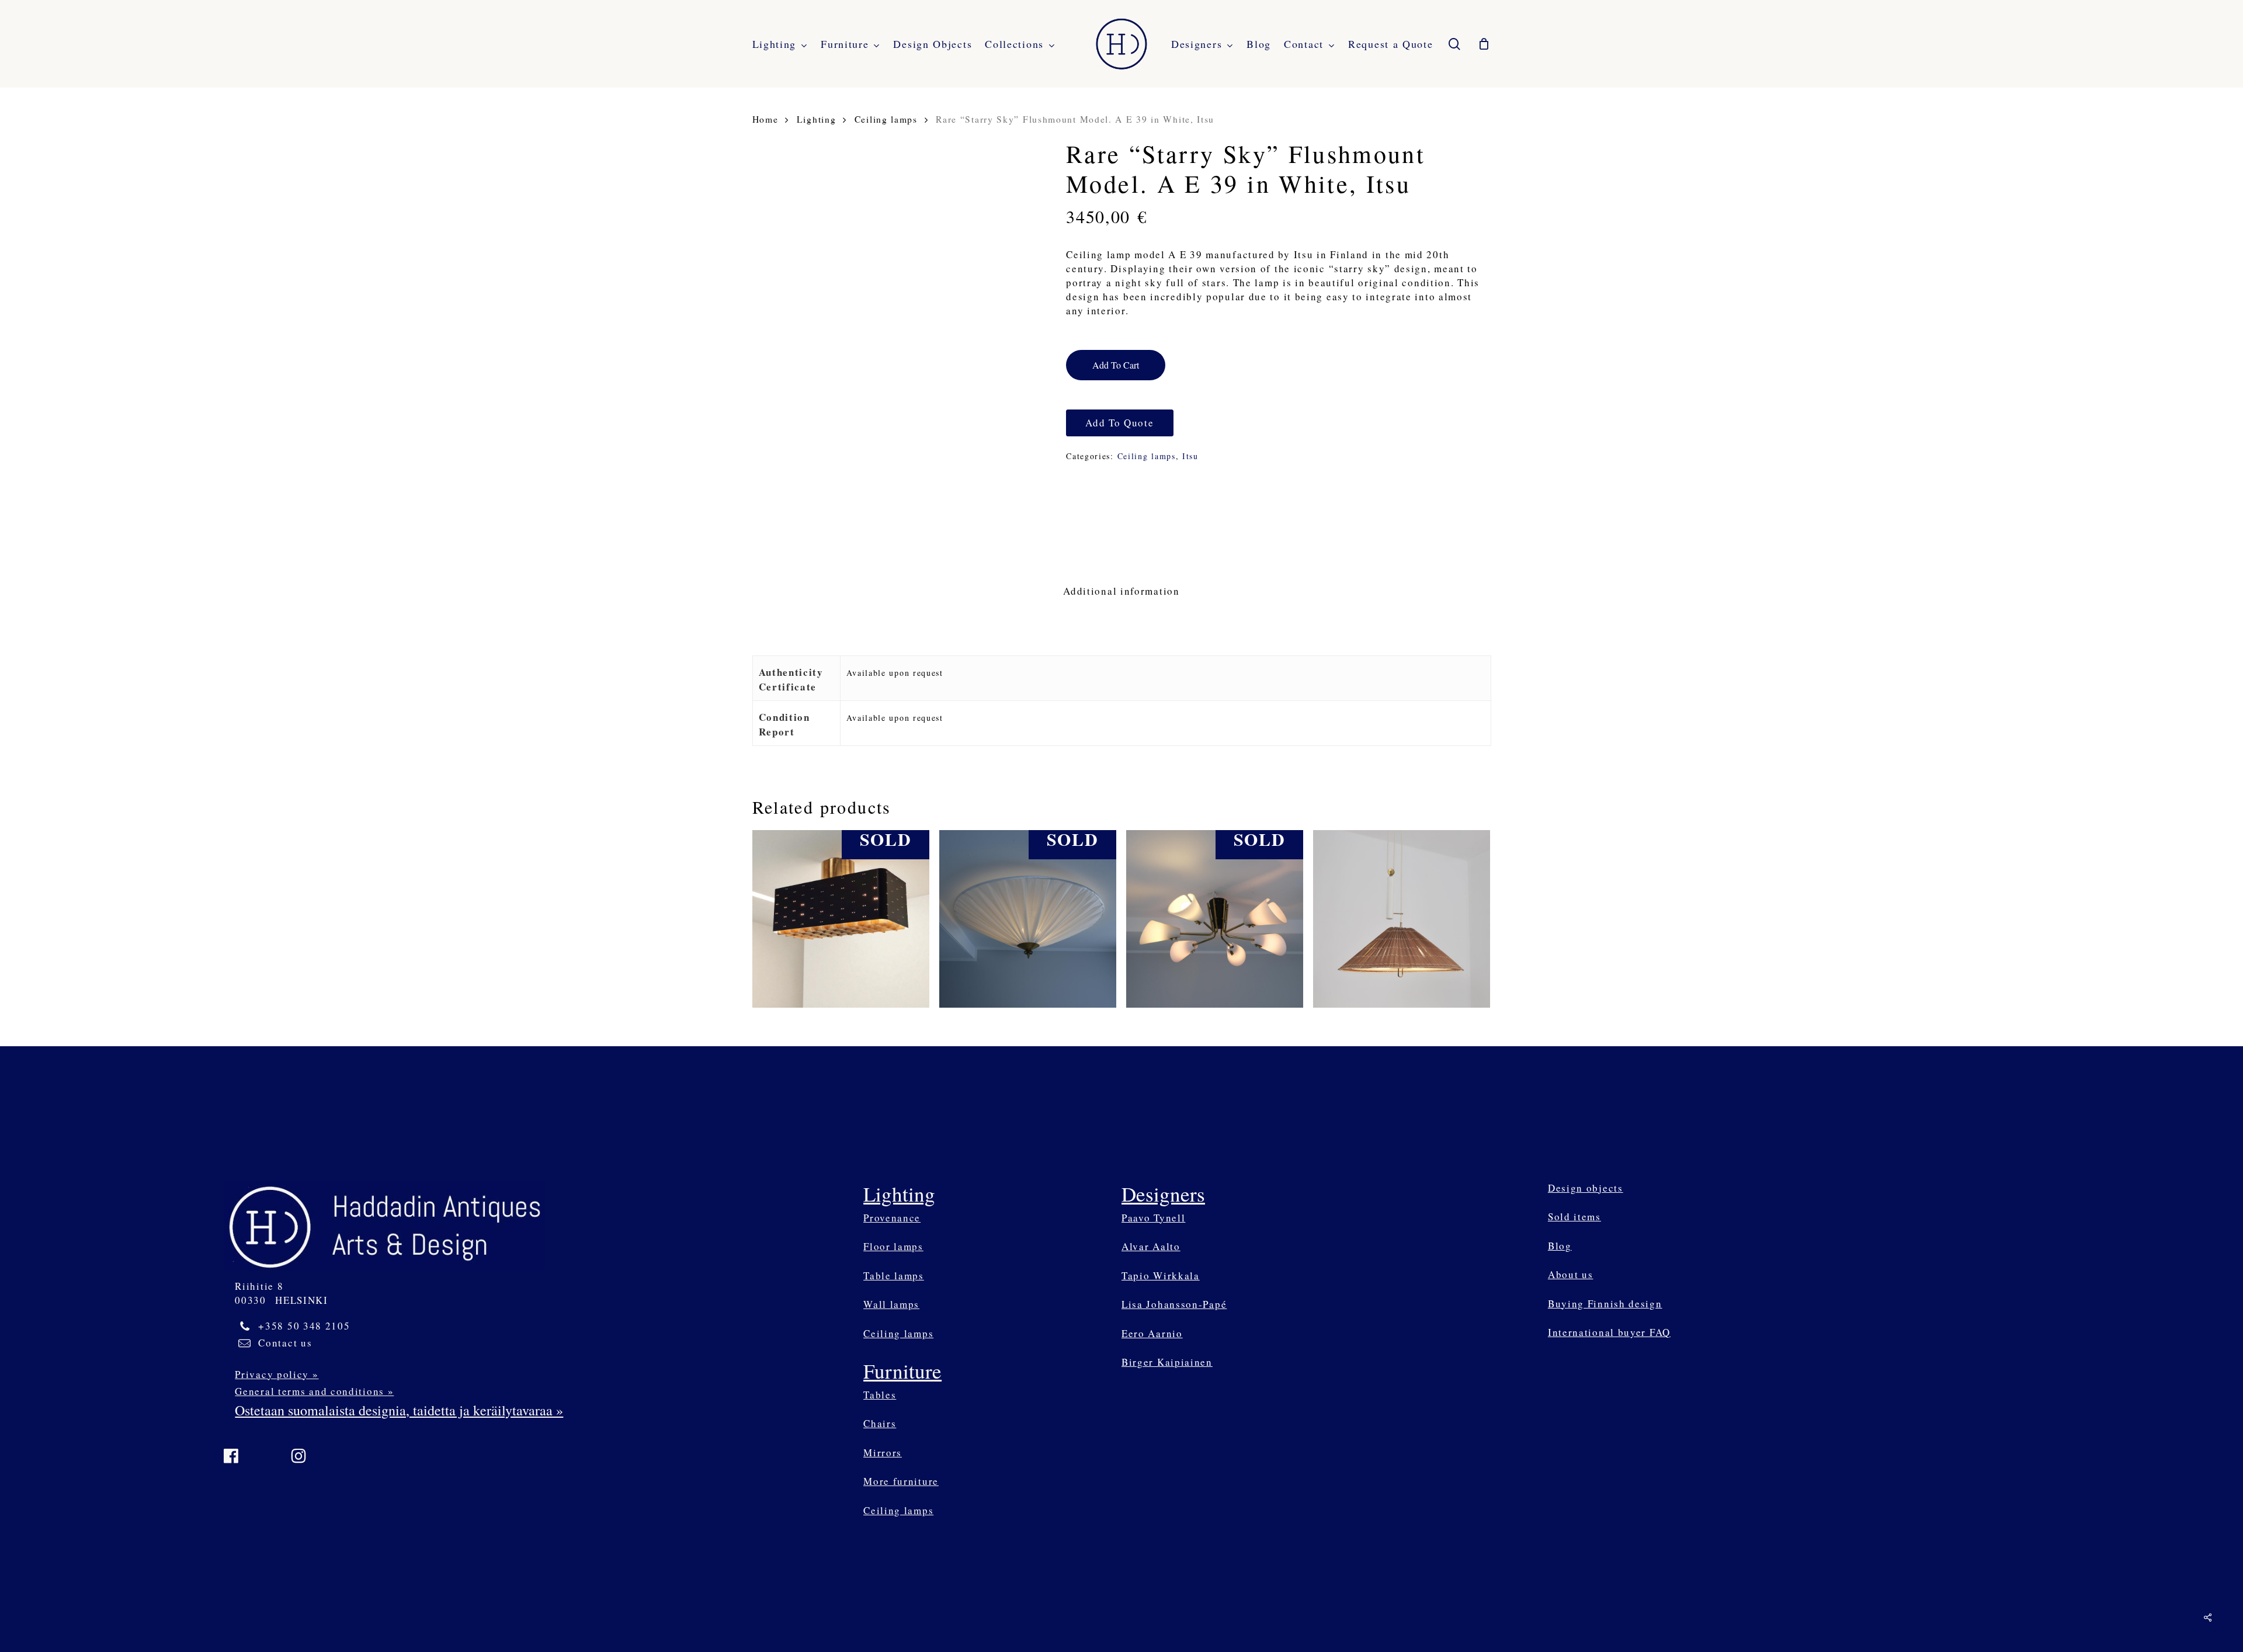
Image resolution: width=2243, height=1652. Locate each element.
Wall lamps (891, 1304)
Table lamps (894, 1276)
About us (1571, 1274)
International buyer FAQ (1609, 1332)
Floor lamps (893, 1246)
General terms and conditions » (314, 1391)
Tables (880, 1395)
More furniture (901, 1481)
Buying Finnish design (1605, 1304)
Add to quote (1119, 423)
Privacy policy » (277, 1374)
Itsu (1190, 456)
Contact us (285, 1343)
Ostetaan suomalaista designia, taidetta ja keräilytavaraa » (399, 1410)
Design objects (1586, 1188)
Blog (1560, 1246)
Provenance (892, 1218)
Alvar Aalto (1151, 1246)
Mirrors (883, 1453)
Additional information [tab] (1121, 591)
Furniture (902, 1371)
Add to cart (1116, 365)
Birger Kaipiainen (1167, 1362)
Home (765, 119)
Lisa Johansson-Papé (1174, 1304)
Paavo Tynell (1153, 1218)
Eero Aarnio (1152, 1333)
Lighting (817, 119)
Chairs (880, 1423)
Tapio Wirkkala (1161, 1276)
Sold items (1574, 1217)
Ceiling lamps (886, 119)
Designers (1163, 1194)
